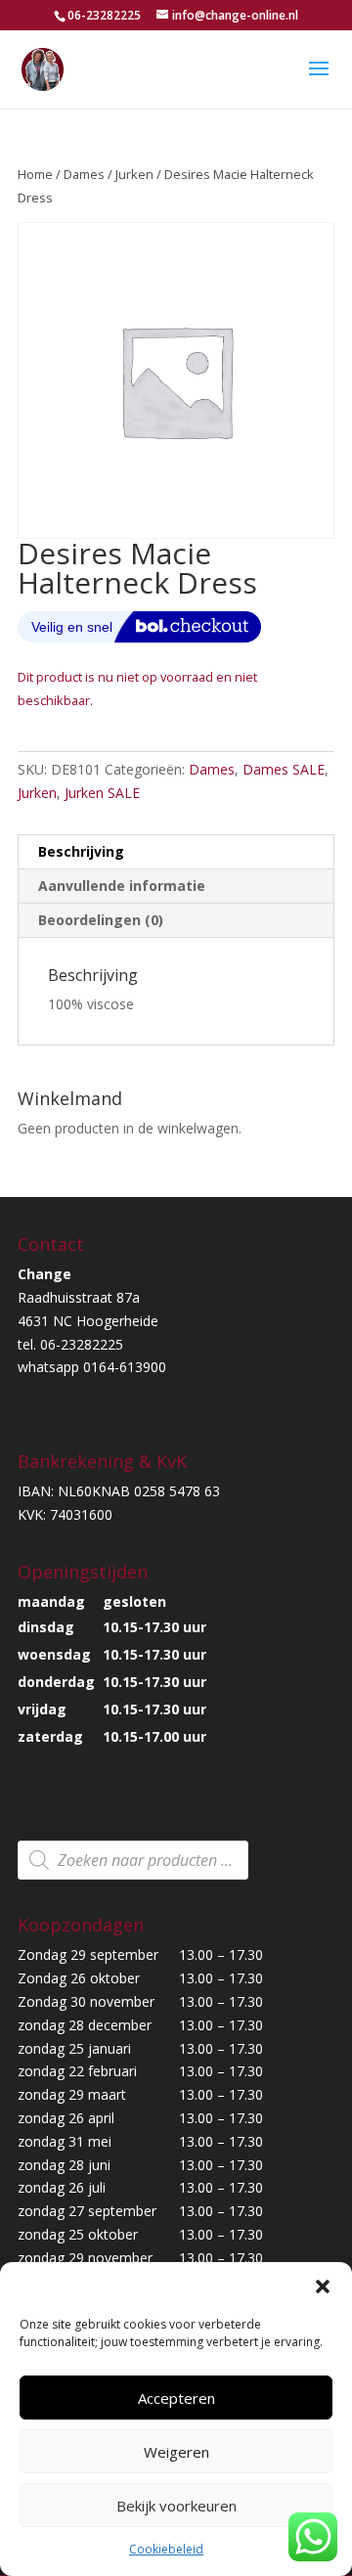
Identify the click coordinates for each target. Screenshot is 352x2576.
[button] (323, 2287)
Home (35, 174)
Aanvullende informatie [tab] (122, 886)
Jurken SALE (102, 793)
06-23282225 (104, 15)
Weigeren (176, 2452)
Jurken (134, 174)
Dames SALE (284, 769)
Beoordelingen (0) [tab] (101, 920)
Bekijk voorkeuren (176, 2506)
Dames (84, 174)
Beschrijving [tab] (81, 851)
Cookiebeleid (166, 2549)
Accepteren (176, 2398)
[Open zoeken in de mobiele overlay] (133, 1860)
